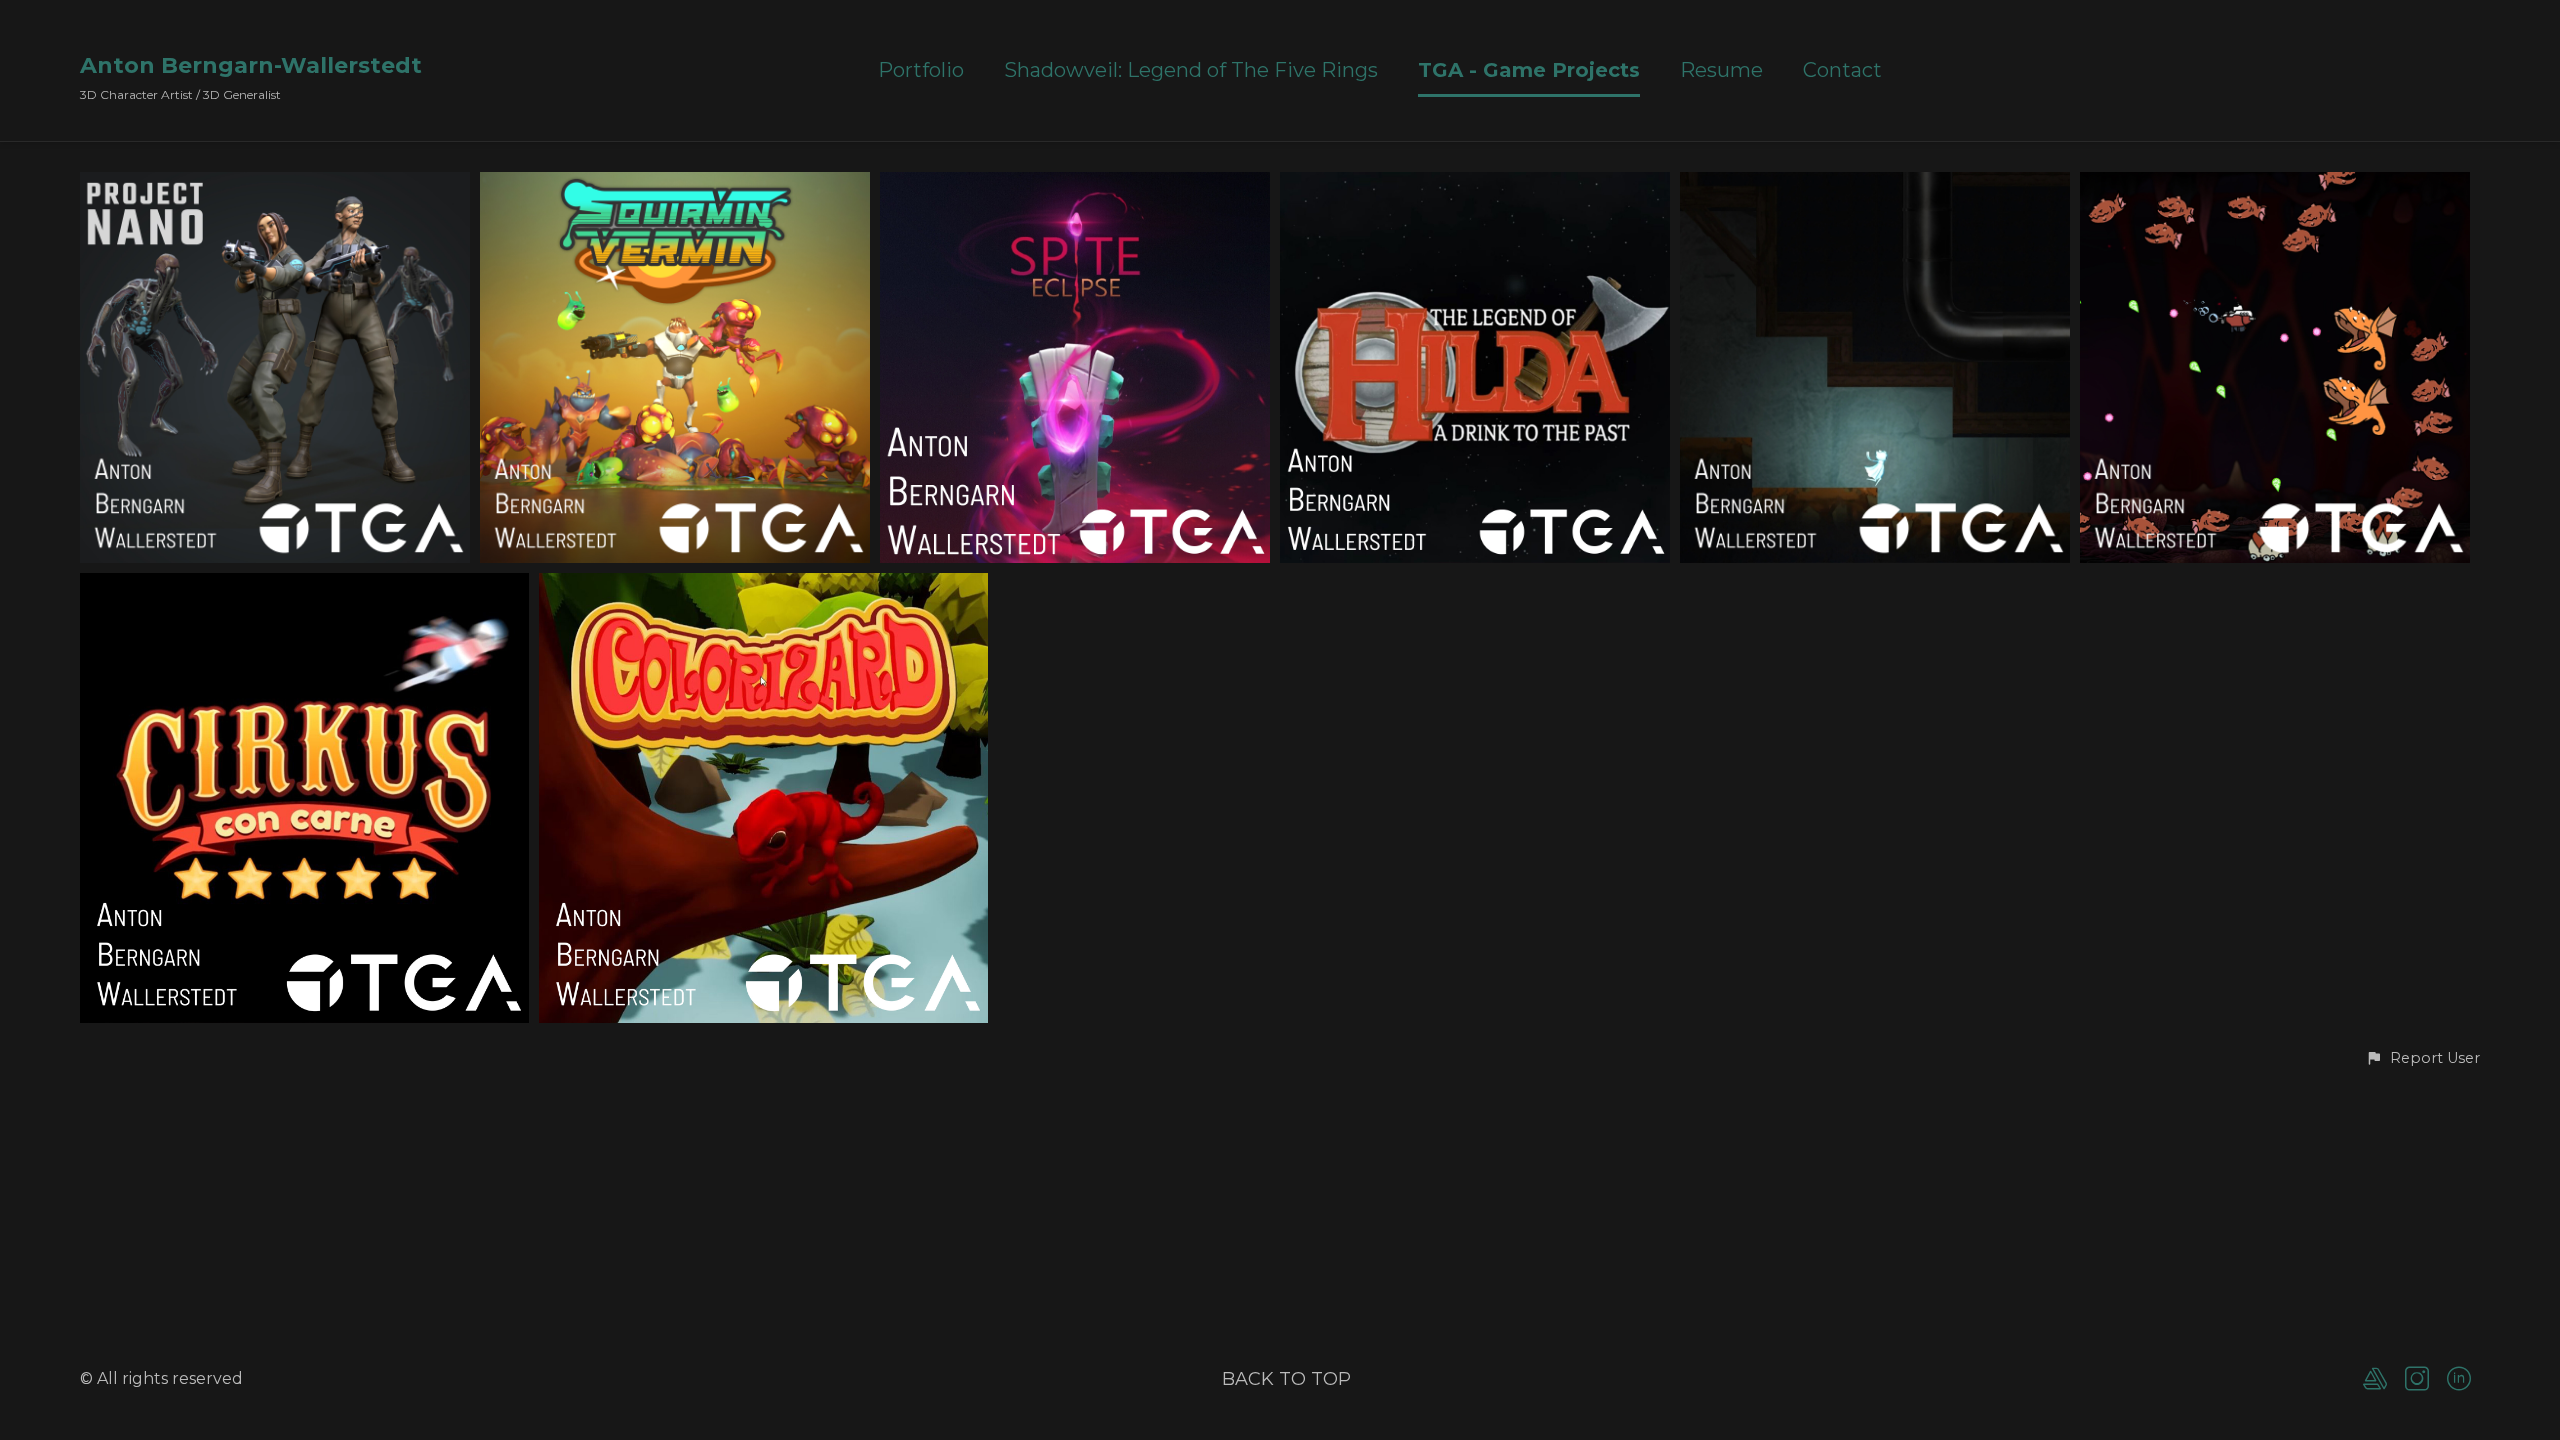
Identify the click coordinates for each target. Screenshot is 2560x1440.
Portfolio (921, 70)
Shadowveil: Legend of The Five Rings (1191, 70)
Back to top (1286, 1379)
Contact (1842, 70)
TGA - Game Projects (1529, 70)
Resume (1721, 70)
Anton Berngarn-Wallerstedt (251, 65)
